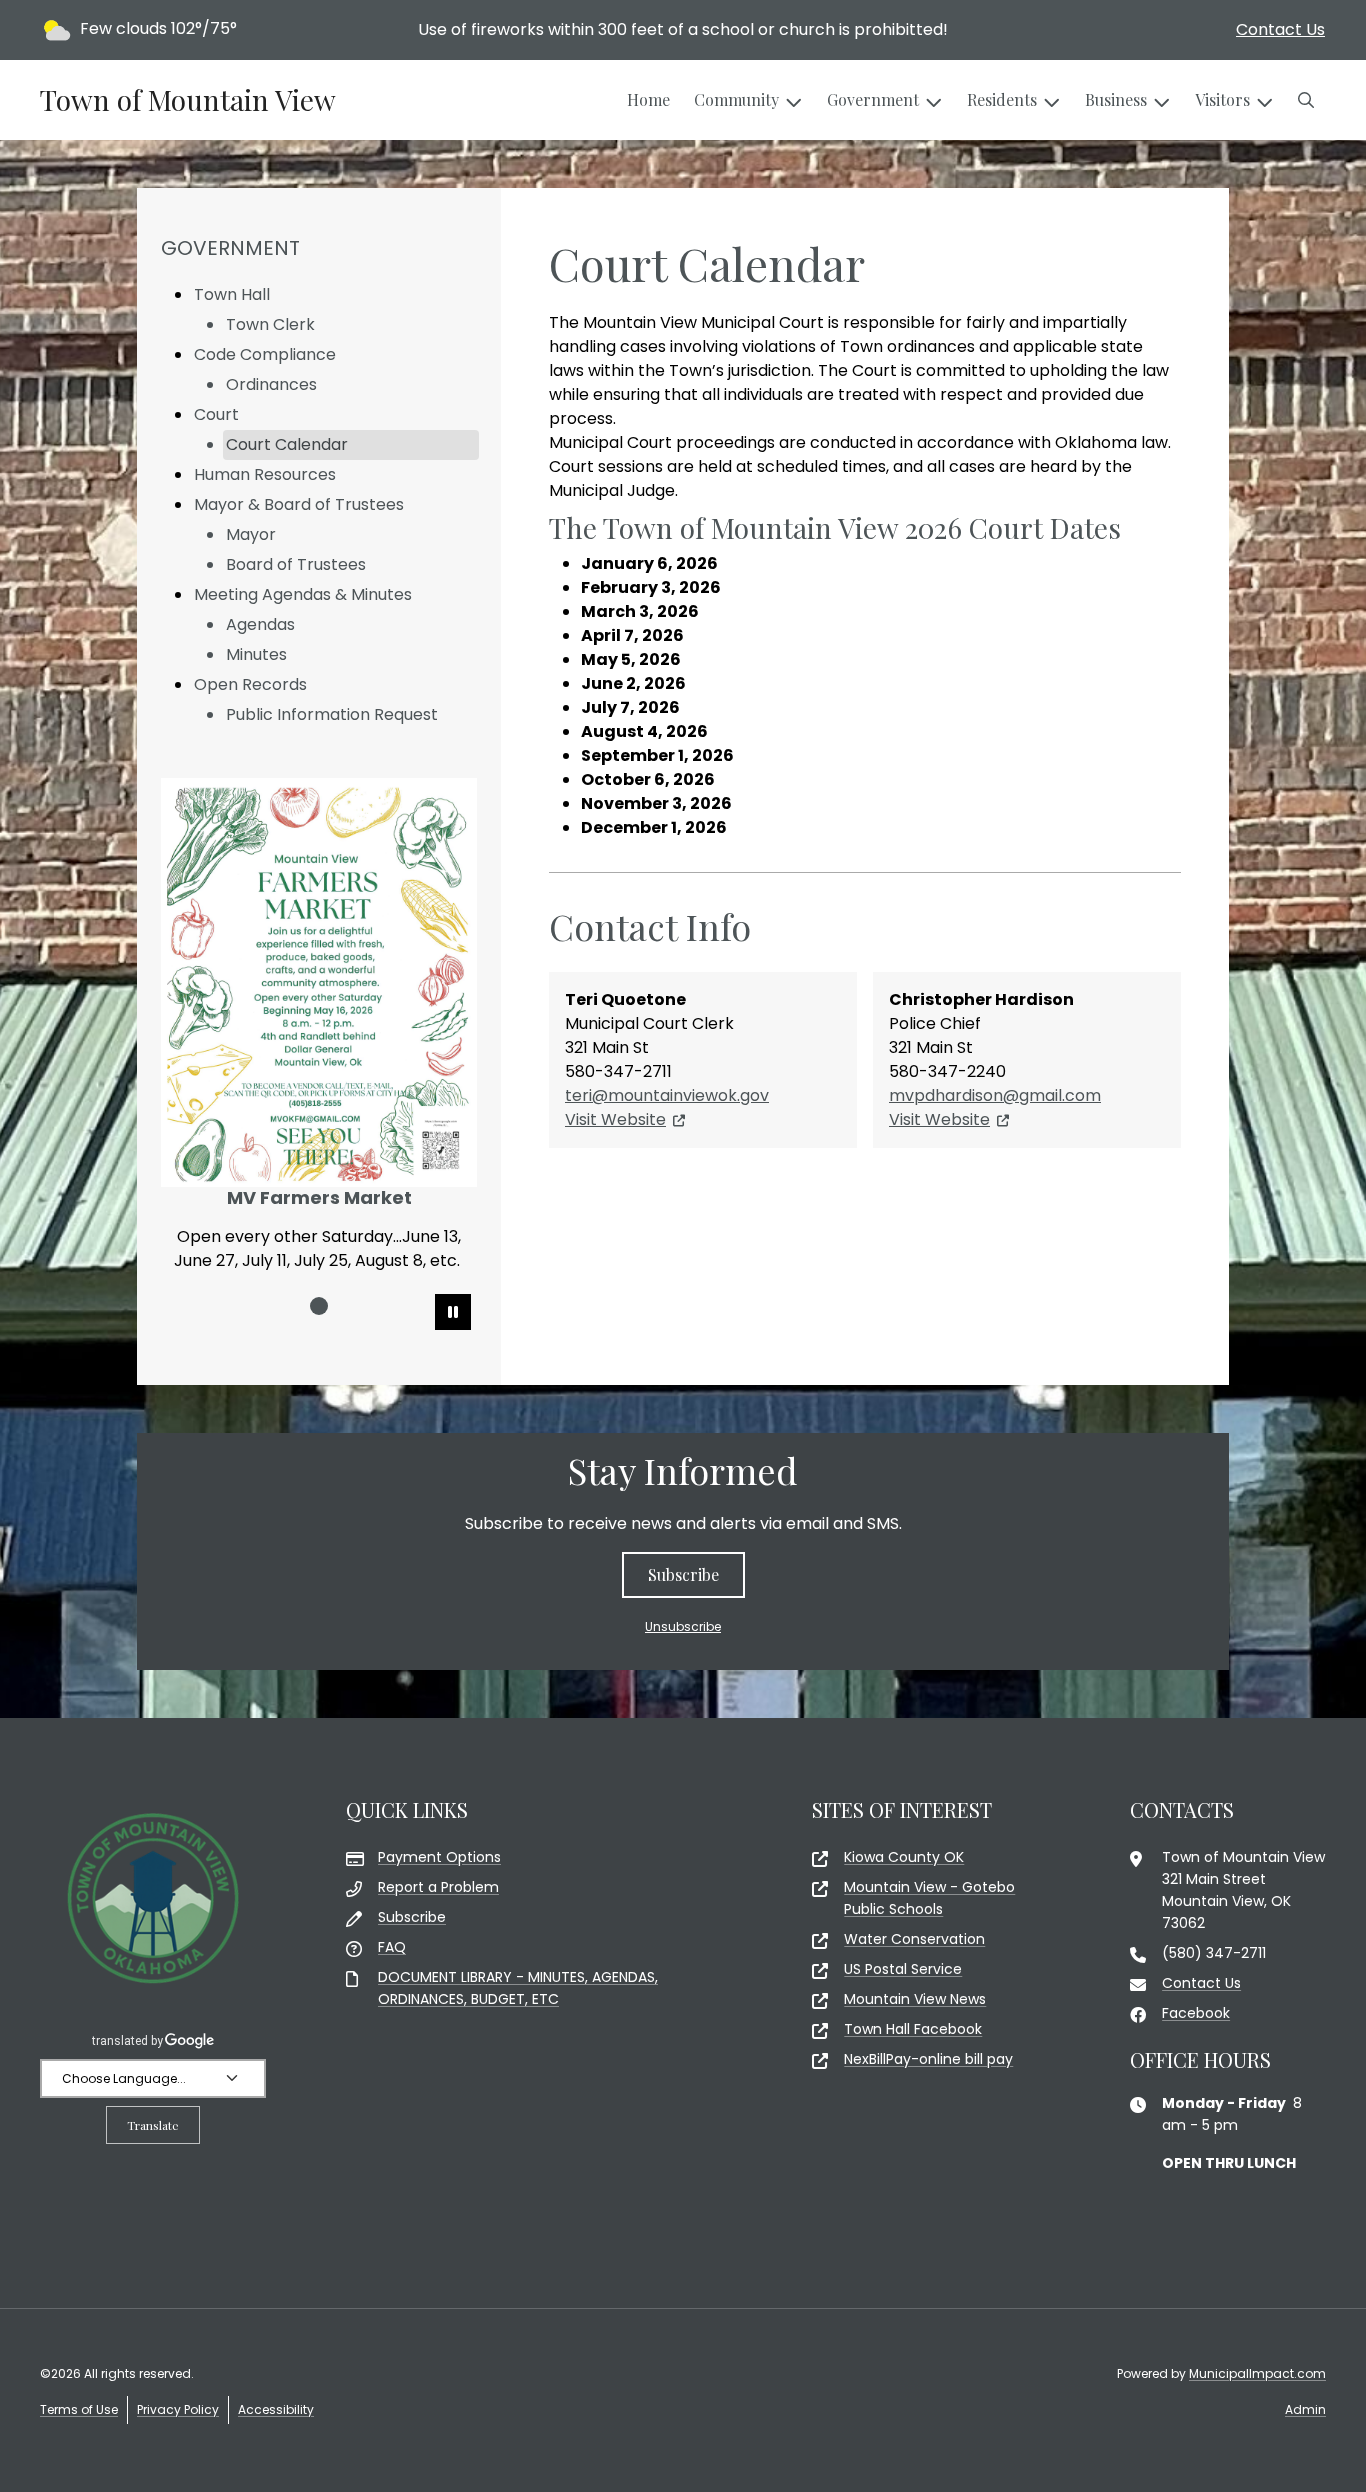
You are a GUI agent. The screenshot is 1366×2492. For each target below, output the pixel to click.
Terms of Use (79, 2409)
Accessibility (276, 2409)
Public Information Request (332, 714)
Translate (153, 2125)
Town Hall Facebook (913, 2029)
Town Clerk (270, 324)
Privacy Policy (178, 2409)
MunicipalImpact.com (1257, 2373)
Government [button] (873, 99)
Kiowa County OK (904, 1857)
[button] (1306, 100)
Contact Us (1280, 29)
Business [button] (1116, 99)
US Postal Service (903, 1969)
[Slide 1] (319, 1306)
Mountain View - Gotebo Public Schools (929, 1898)
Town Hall (232, 294)
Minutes (256, 654)
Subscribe (683, 1574)
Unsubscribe (683, 1626)
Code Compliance (265, 354)
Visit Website (615, 1119)
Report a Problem (438, 1887)
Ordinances (271, 384)
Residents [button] (1002, 99)
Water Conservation (914, 1939)
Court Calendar (287, 444)
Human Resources (265, 474)
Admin (1305, 2409)
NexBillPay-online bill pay (928, 2059)
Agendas (260, 624)
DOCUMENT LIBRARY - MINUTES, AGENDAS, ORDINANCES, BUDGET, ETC (518, 1988)
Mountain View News (915, 1999)
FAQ (392, 1947)
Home (648, 99)
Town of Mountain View (188, 100)
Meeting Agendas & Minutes (303, 594)
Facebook (1196, 2013)
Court (216, 414)
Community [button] (736, 99)
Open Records (250, 684)
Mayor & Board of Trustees (299, 504)
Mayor (251, 534)
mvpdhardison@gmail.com (995, 1095)
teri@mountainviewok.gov (667, 1095)
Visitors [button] (1222, 99)
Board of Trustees (296, 564)
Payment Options (439, 1857)
